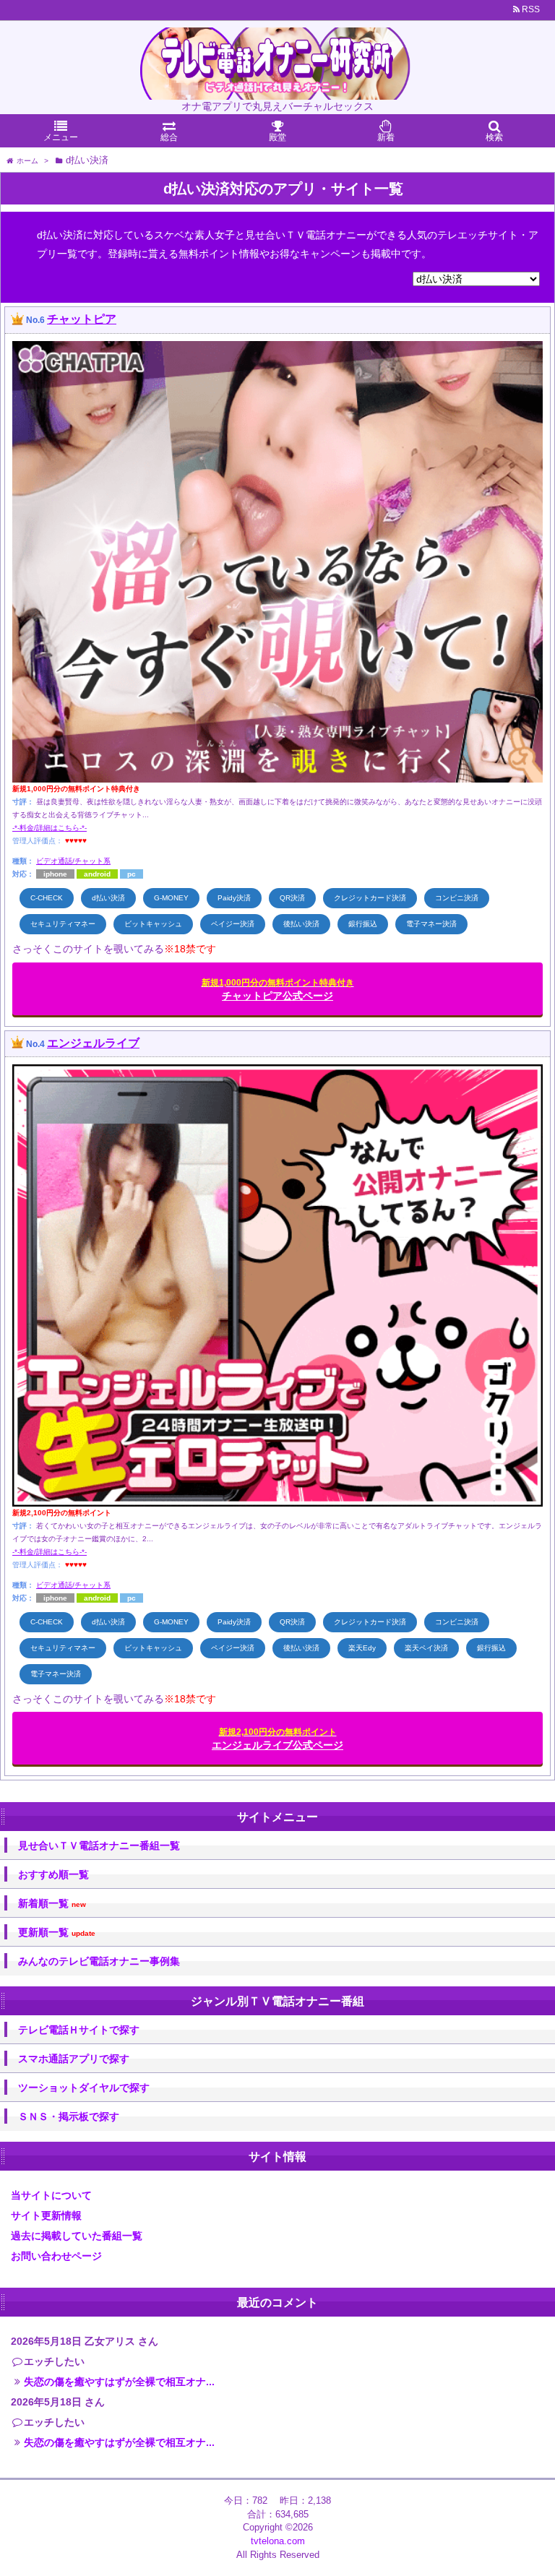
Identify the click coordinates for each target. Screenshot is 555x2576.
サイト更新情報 (46, 2215)
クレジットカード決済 (370, 898)
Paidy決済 (234, 898)
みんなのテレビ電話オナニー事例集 (99, 1961)
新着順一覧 (52, 1904)
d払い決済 (108, 898)
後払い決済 (301, 924)
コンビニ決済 (457, 898)
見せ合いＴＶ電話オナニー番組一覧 (99, 1845)
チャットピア (82, 319)
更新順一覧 (57, 1933)
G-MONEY (171, 898)
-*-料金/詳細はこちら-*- (50, 828)
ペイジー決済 (233, 924)
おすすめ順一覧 (53, 1874)
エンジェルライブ (93, 1043)
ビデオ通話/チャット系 (73, 861)
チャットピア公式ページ (278, 990)
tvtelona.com (278, 2541)
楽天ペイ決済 (426, 1648)
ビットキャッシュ (153, 924)
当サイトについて (51, 2195)
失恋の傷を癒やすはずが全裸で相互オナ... (119, 2382)
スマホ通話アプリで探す (74, 2059)
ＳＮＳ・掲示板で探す (69, 2116)
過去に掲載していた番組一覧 (77, 2236)
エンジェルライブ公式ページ (277, 1739)
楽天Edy (362, 1648)
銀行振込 (363, 924)
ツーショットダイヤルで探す (84, 2088)
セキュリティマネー (63, 924)
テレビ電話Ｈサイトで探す (79, 2030)
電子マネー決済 (431, 924)
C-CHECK (47, 898)
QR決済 (292, 898)
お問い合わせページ (56, 2256)
